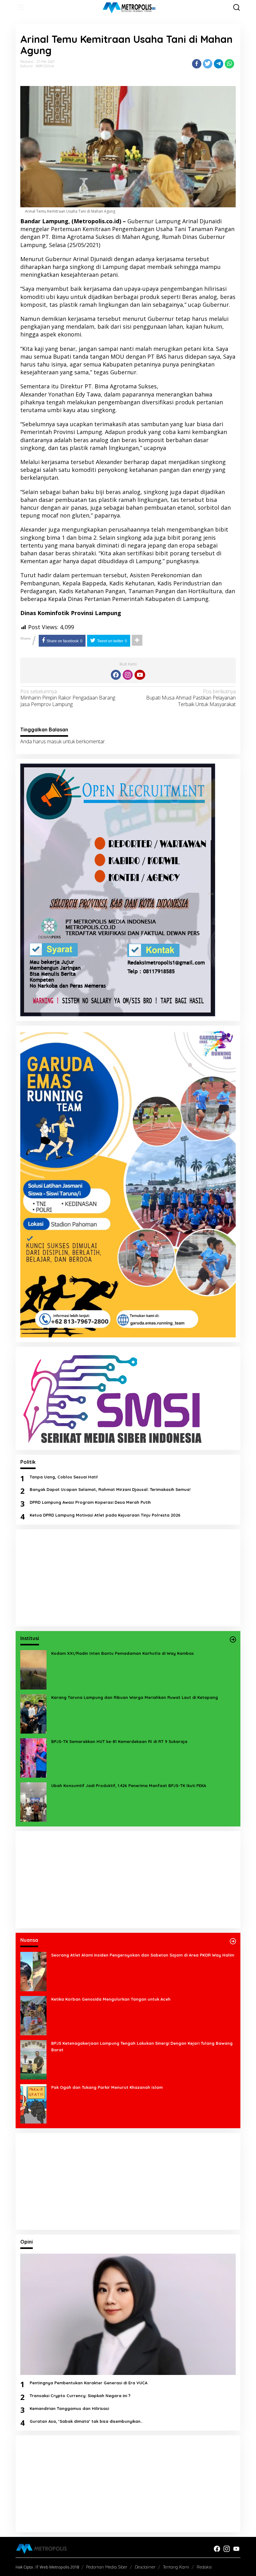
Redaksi (204, 2567)
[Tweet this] (208, 64)
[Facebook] (116, 675)
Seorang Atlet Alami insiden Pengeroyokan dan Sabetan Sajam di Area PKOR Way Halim (143, 1955)
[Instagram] (128, 675)
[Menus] (21, 7)
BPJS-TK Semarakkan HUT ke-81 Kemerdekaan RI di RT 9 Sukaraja (119, 1741)
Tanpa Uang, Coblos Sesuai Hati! (64, 1477)
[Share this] (197, 64)
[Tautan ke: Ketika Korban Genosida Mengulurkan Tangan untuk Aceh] (33, 2015)
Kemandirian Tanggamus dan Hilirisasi (69, 2408)
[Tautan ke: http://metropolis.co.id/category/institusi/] (233, 1639)
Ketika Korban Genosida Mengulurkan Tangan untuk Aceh (111, 1999)
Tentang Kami (176, 2567)
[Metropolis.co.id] (129, 8)
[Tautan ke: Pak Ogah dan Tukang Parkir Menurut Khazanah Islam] (33, 2103)
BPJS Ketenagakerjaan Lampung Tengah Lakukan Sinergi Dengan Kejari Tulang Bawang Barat (142, 2046)
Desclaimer (145, 2567)
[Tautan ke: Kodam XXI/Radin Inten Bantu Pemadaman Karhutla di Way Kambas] (33, 1669)
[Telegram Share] (219, 64)
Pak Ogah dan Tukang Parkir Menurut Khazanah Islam (107, 2087)
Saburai (27, 66)
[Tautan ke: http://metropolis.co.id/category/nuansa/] (233, 1941)
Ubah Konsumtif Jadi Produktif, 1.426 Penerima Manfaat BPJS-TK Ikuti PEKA (129, 1786)
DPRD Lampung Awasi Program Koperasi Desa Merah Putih (90, 1502)
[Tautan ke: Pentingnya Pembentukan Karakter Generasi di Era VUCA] (128, 2314)
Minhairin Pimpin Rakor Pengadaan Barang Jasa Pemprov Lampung (68, 698)
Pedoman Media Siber (107, 2567)
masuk (54, 741)
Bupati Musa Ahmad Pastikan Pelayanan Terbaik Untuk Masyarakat (191, 698)
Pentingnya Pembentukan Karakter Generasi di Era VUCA (89, 2383)
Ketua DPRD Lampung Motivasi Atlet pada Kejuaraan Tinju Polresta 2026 (105, 1515)
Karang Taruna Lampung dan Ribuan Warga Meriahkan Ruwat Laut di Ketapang (135, 1697)
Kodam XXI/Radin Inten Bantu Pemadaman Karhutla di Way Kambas (123, 1653)
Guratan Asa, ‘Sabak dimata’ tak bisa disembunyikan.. (86, 2421)
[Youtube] (140, 675)
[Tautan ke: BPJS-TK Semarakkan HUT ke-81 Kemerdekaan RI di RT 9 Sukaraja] (33, 1757)
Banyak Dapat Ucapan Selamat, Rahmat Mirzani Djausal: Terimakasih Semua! (110, 1489)
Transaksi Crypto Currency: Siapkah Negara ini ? (80, 2396)
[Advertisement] (128, 1578)
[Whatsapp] (229, 64)
